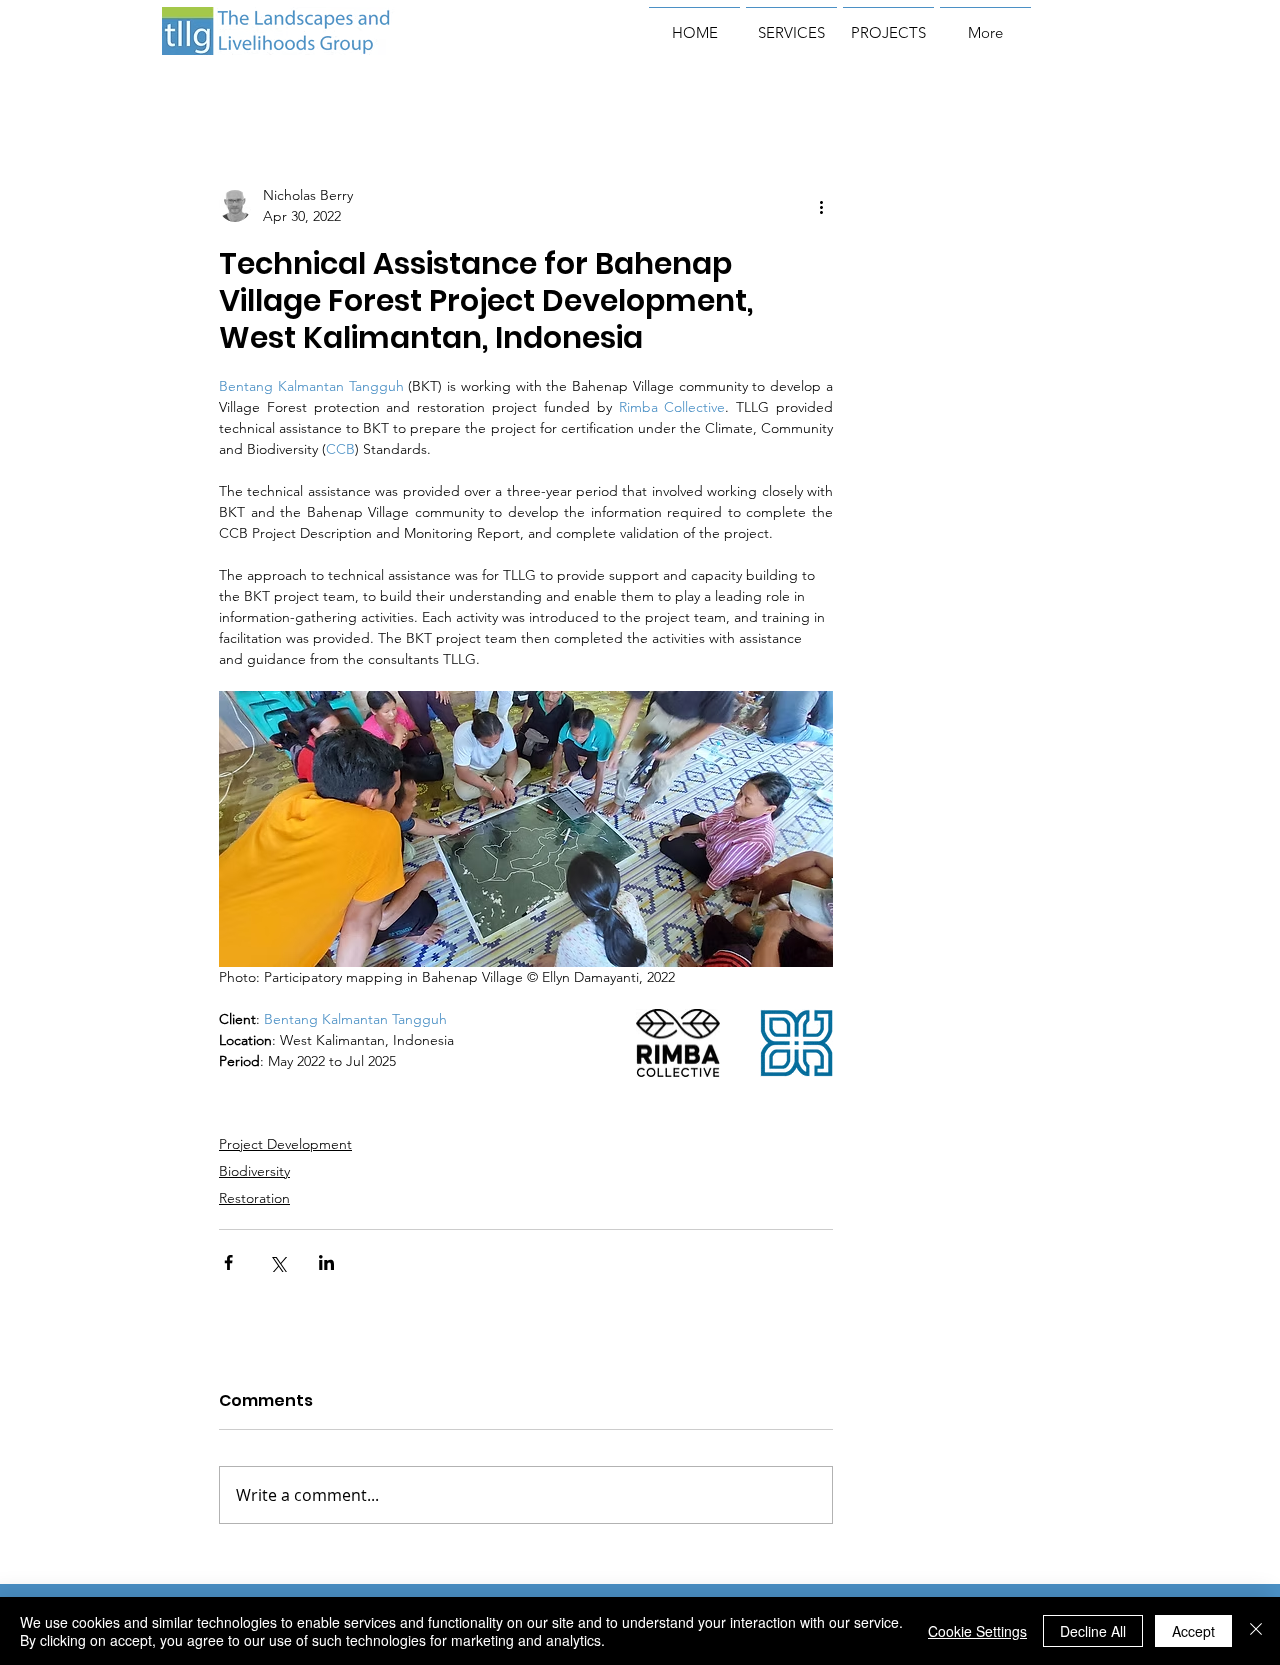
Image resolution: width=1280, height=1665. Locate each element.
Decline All (1093, 1631)
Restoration (254, 1198)
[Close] (1256, 1631)
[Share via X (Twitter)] (277, 1262)
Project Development (285, 1144)
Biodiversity (254, 1171)
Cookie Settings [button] (977, 1631)
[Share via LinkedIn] (326, 1262)
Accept (1193, 1631)
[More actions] (821, 206)
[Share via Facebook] (228, 1262)
